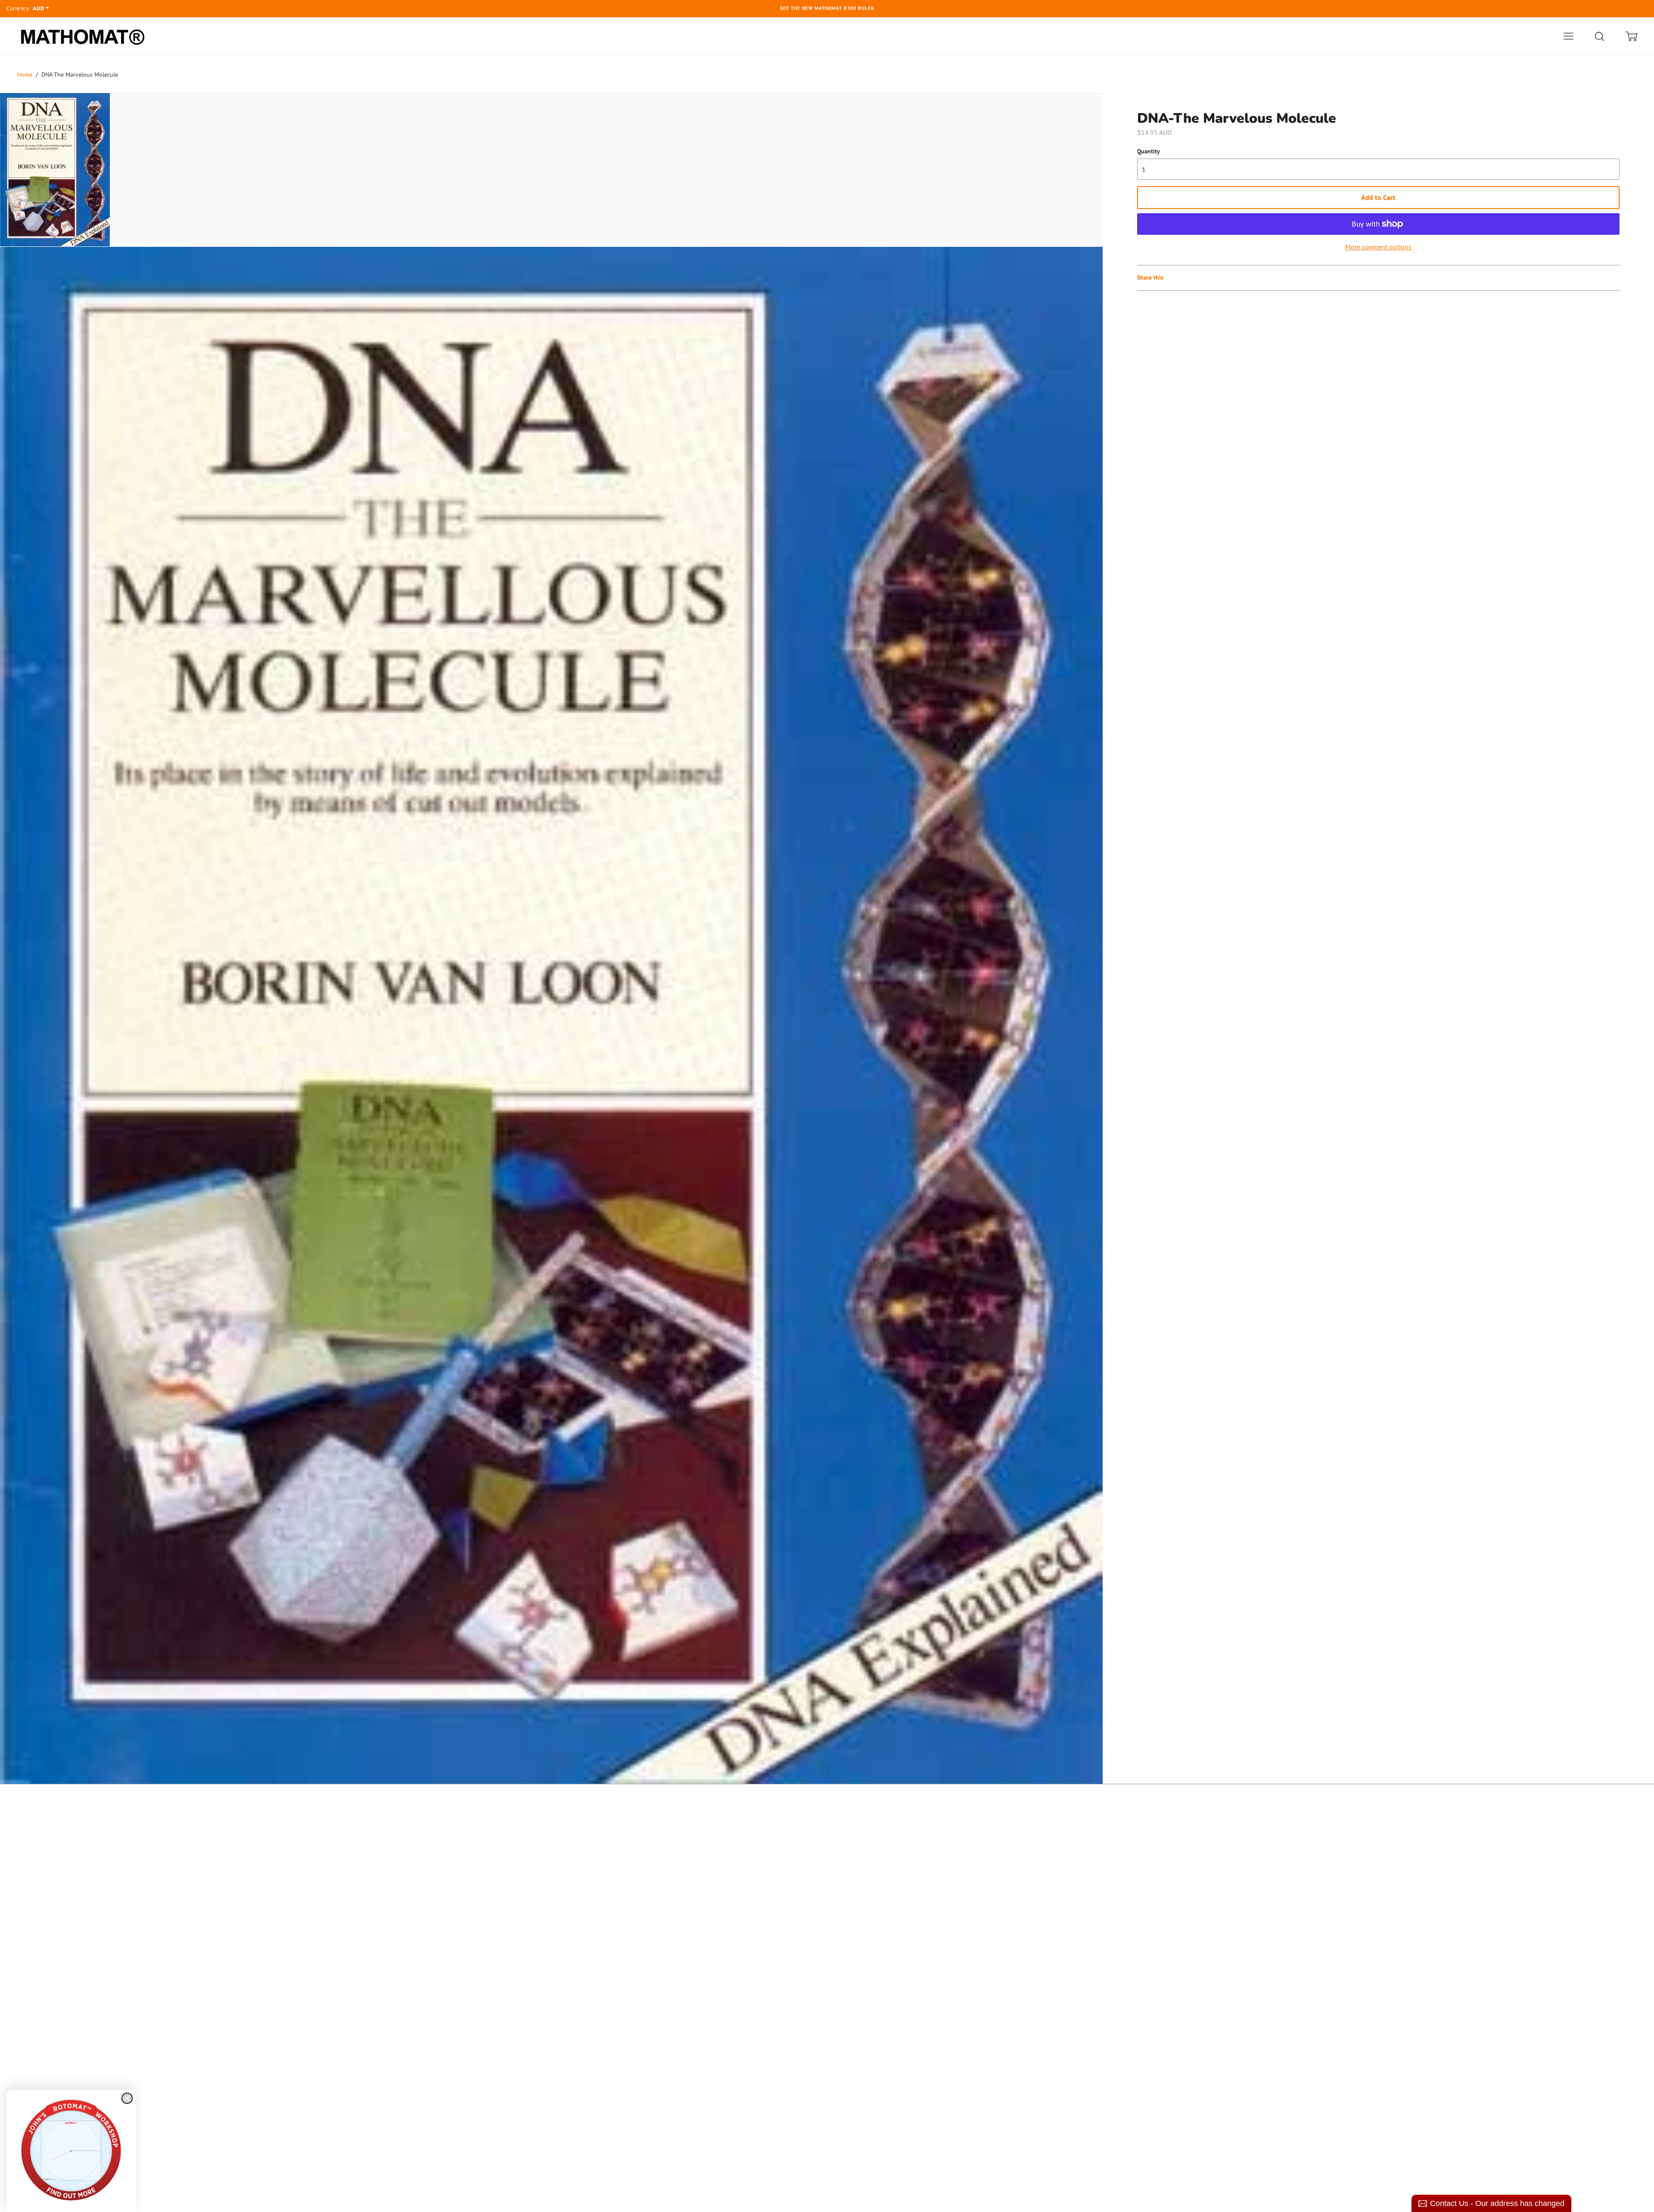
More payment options (1378, 247)
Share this (1150, 277)
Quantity (1149, 151)
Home (25, 75)
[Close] (127, 2098)
